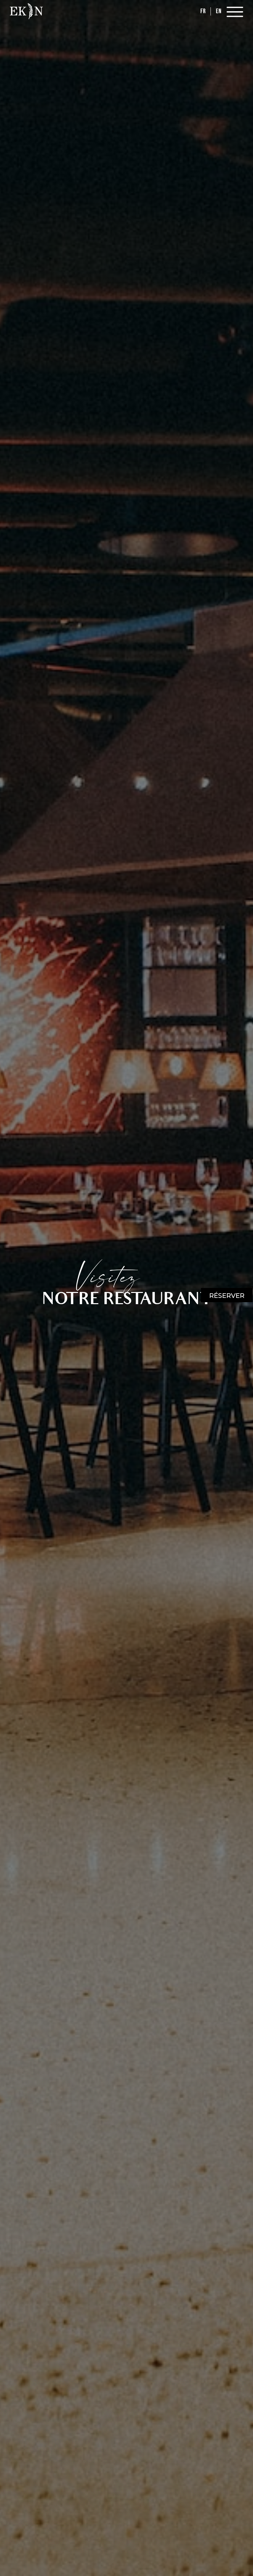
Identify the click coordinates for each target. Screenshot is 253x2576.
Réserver (227, 1296)
